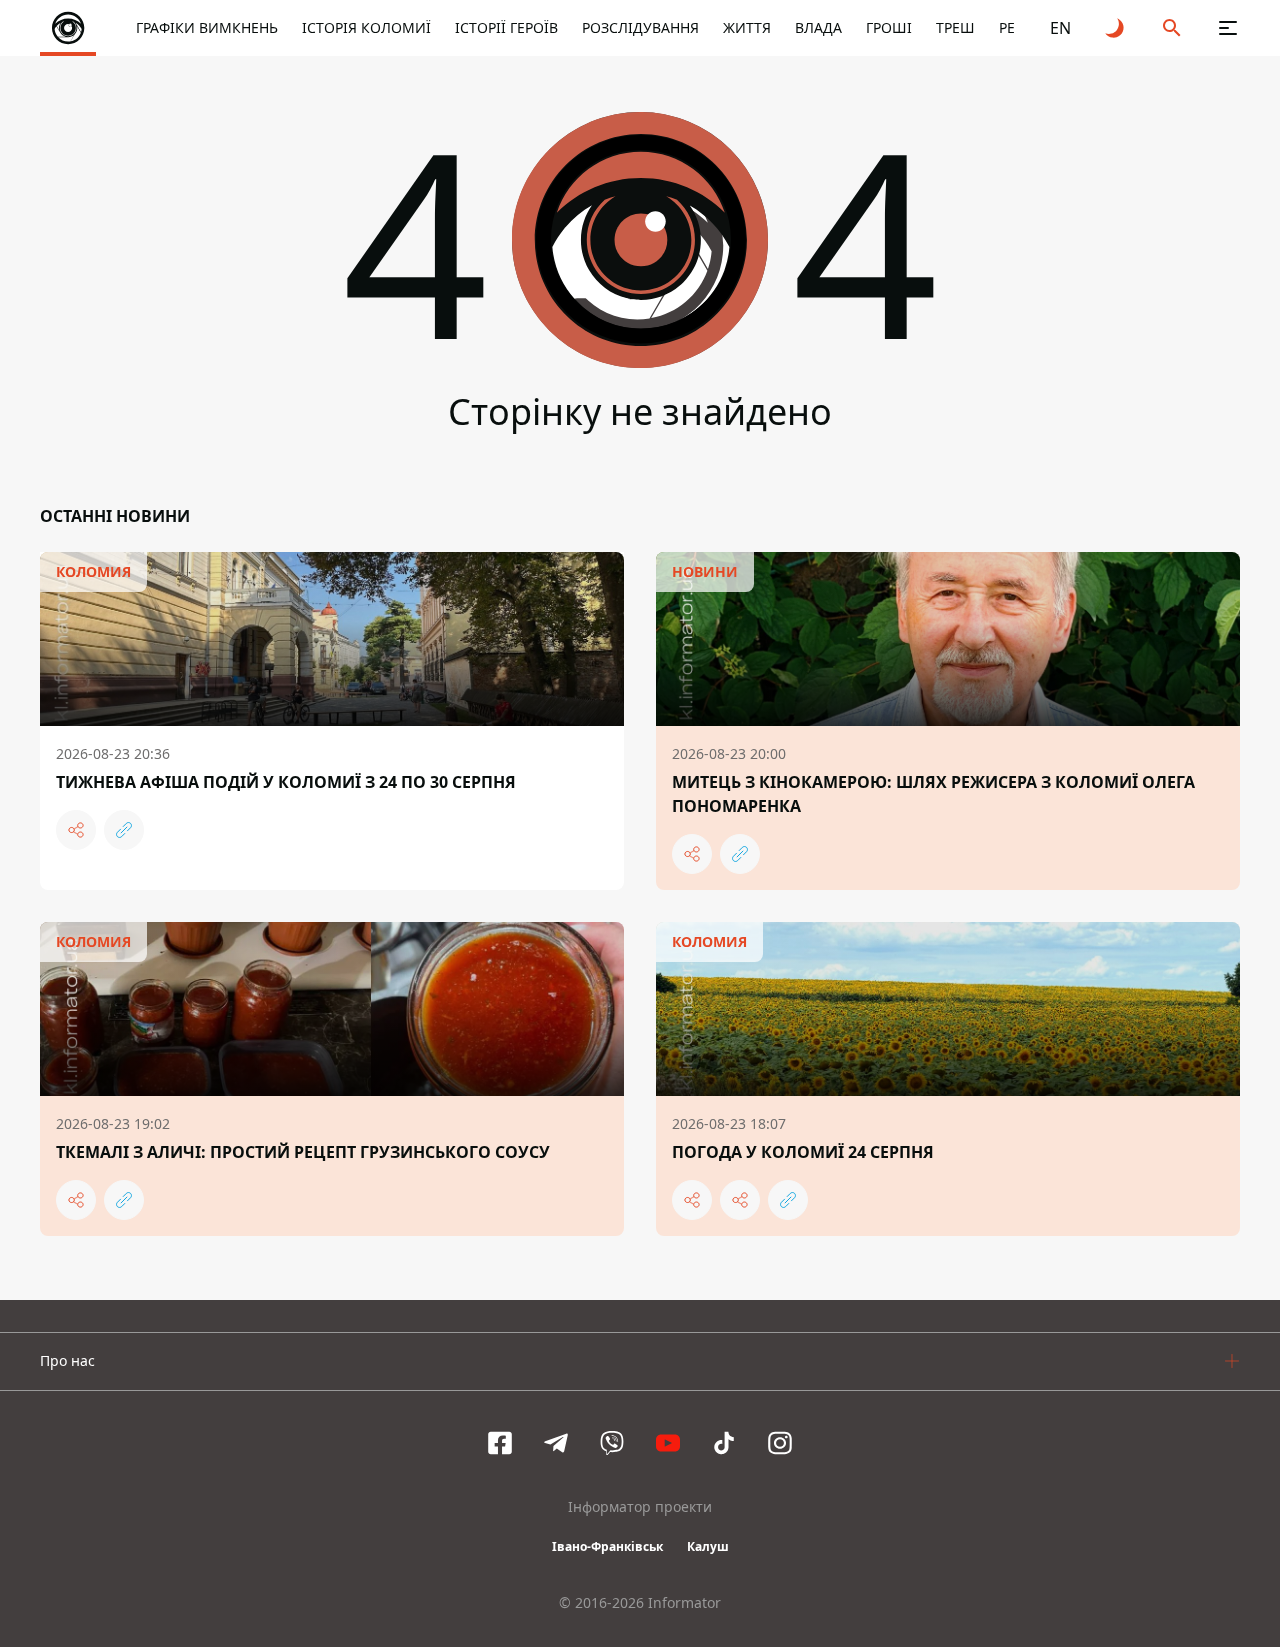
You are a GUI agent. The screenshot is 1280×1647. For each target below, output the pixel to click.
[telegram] (556, 1443)
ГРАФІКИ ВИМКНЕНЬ (207, 27)
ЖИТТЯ (747, 27)
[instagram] (780, 1443)
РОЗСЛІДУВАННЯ (640, 27)
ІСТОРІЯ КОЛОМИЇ (366, 27)
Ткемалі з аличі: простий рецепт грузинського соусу (303, 1152)
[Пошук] (1172, 28)
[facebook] (500, 1443)
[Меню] (1228, 28)
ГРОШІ (889, 27)
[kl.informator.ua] (68, 28)
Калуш (708, 1546)
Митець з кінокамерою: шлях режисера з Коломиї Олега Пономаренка (933, 794)
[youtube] (668, 1443)
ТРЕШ (955, 27)
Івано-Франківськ (607, 1546)
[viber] (612, 1443)
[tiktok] (724, 1443)
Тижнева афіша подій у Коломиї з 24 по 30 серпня (286, 782)
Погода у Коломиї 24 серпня (803, 1152)
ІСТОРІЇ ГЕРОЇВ (506, 27)
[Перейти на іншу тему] (1116, 28)
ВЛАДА (818, 27)
